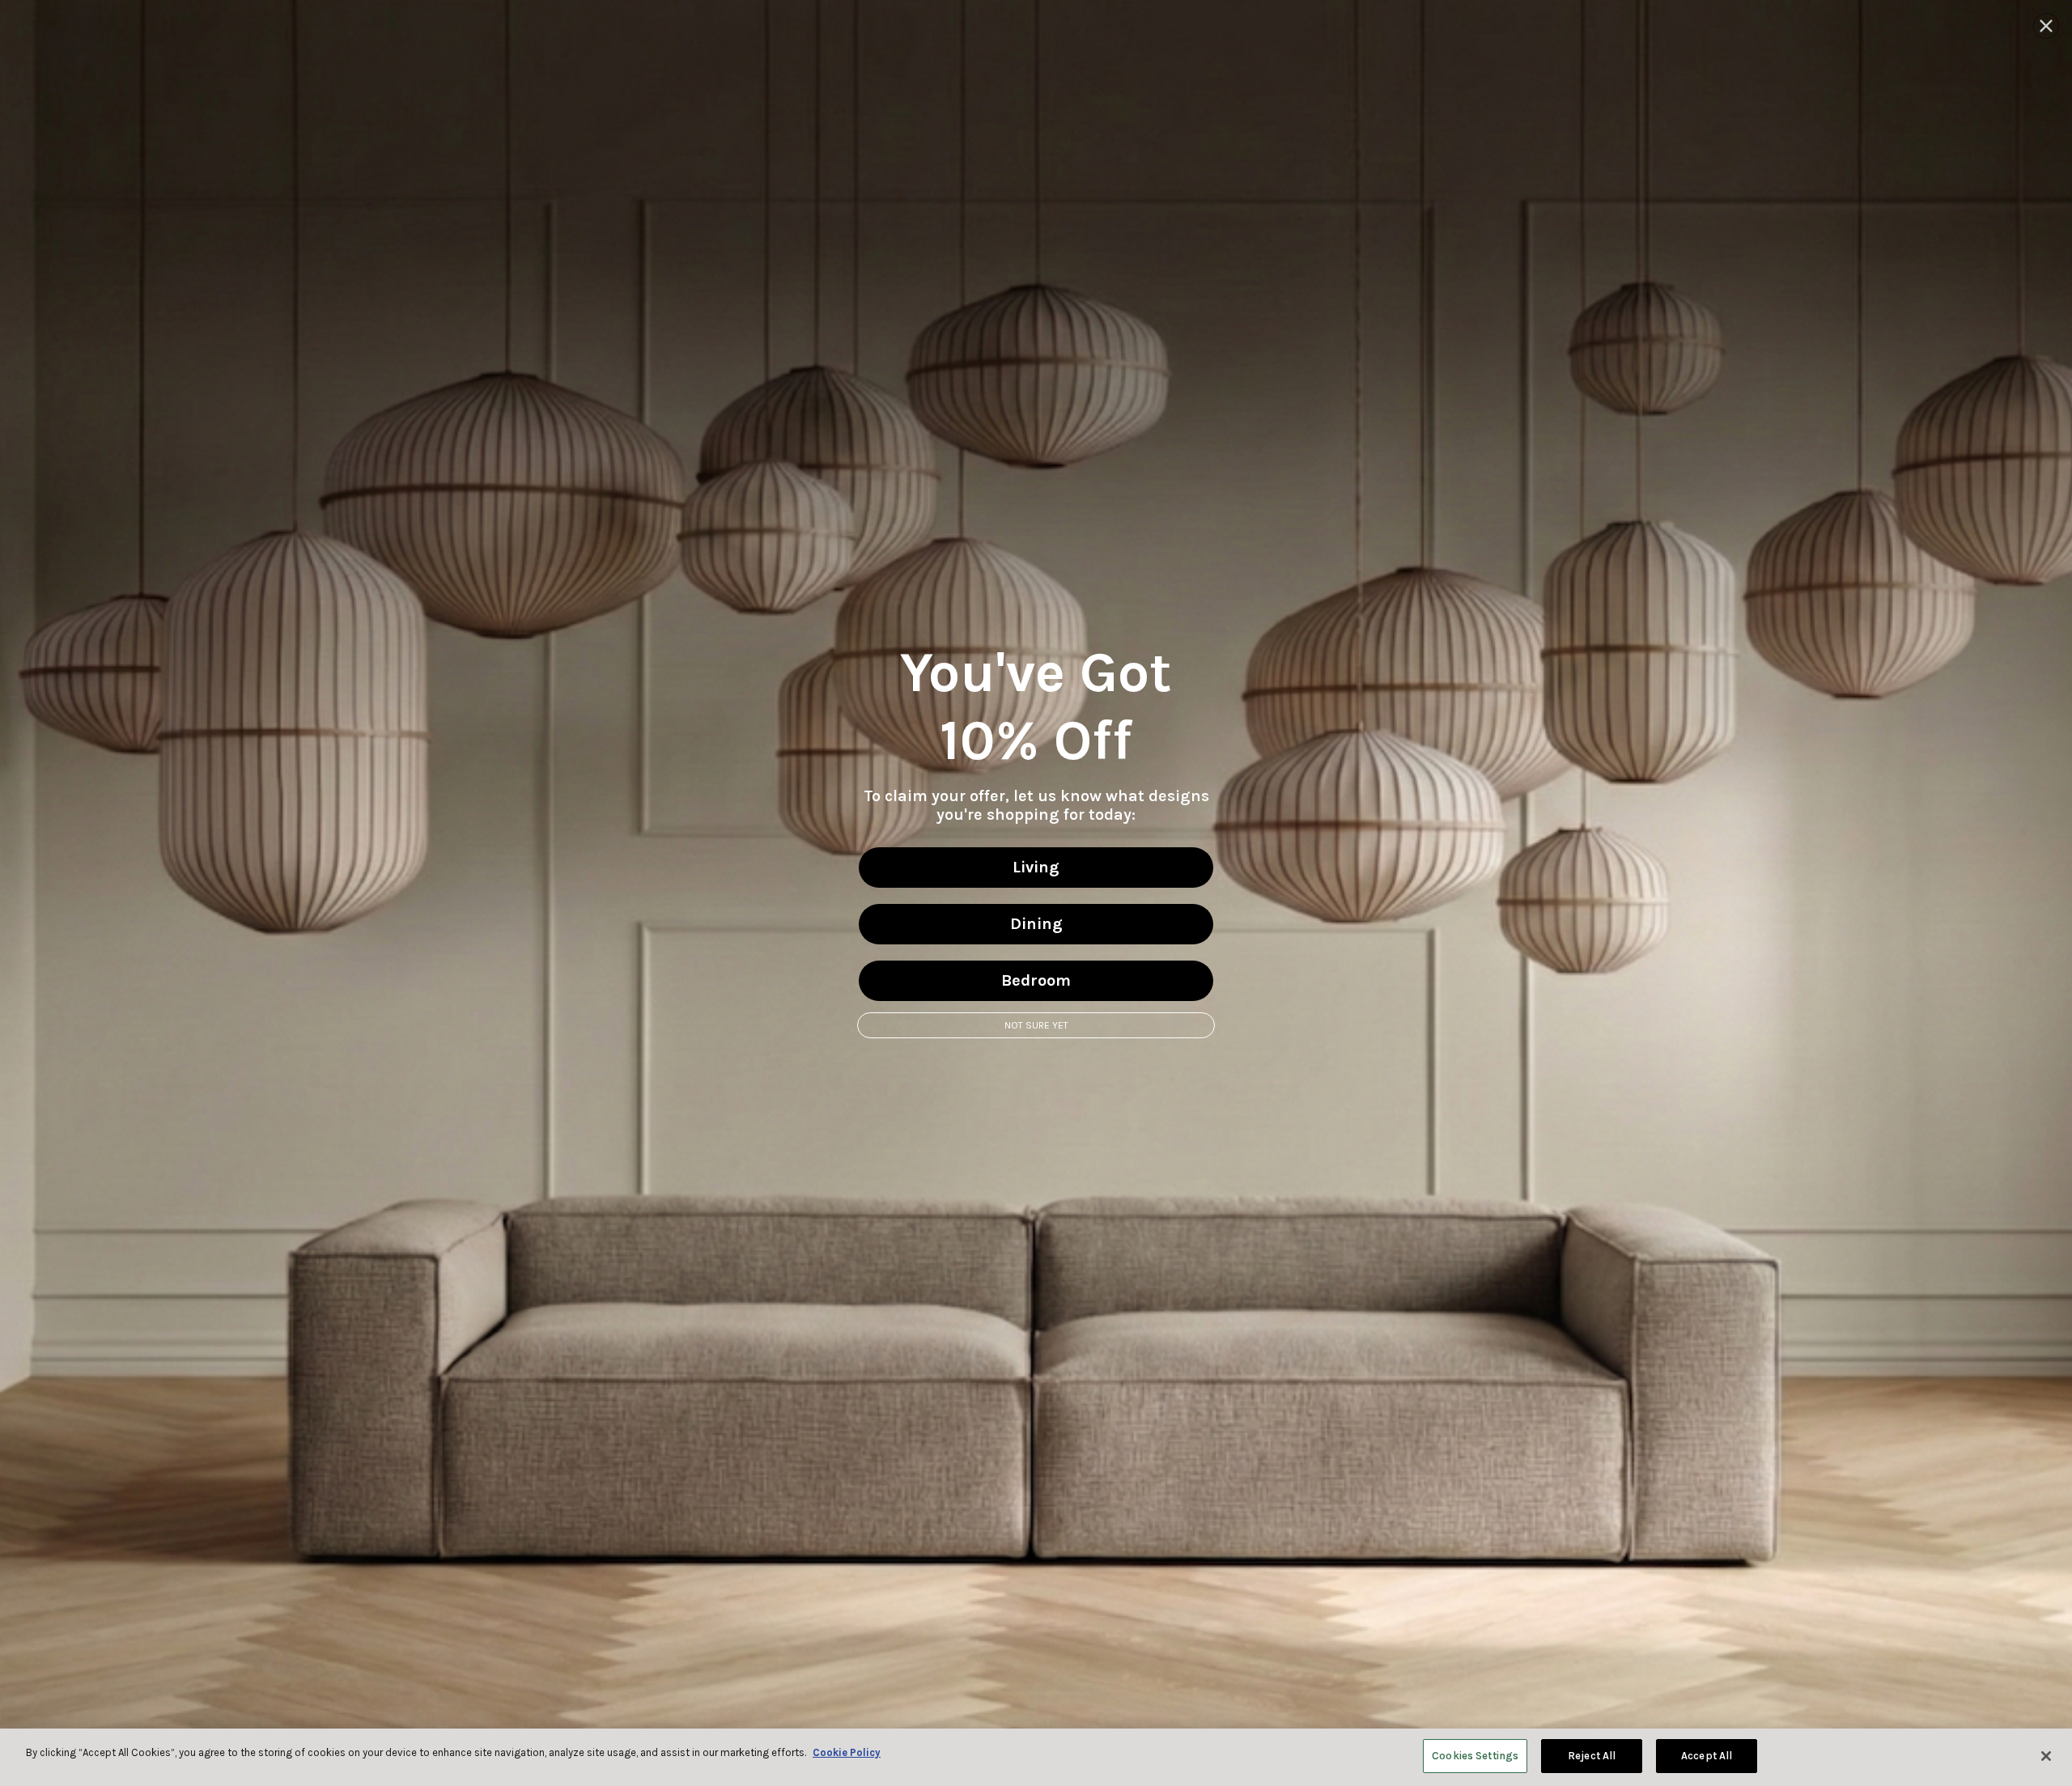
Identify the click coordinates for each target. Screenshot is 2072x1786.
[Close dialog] (2046, 26)
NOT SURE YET (1036, 1025)
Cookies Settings (1475, 1756)
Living (1036, 867)
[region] (1036, 1757)
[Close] (2046, 1756)
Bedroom (1036, 980)
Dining (1036, 924)
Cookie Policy (847, 1752)
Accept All (1707, 1756)
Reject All (1592, 1756)
